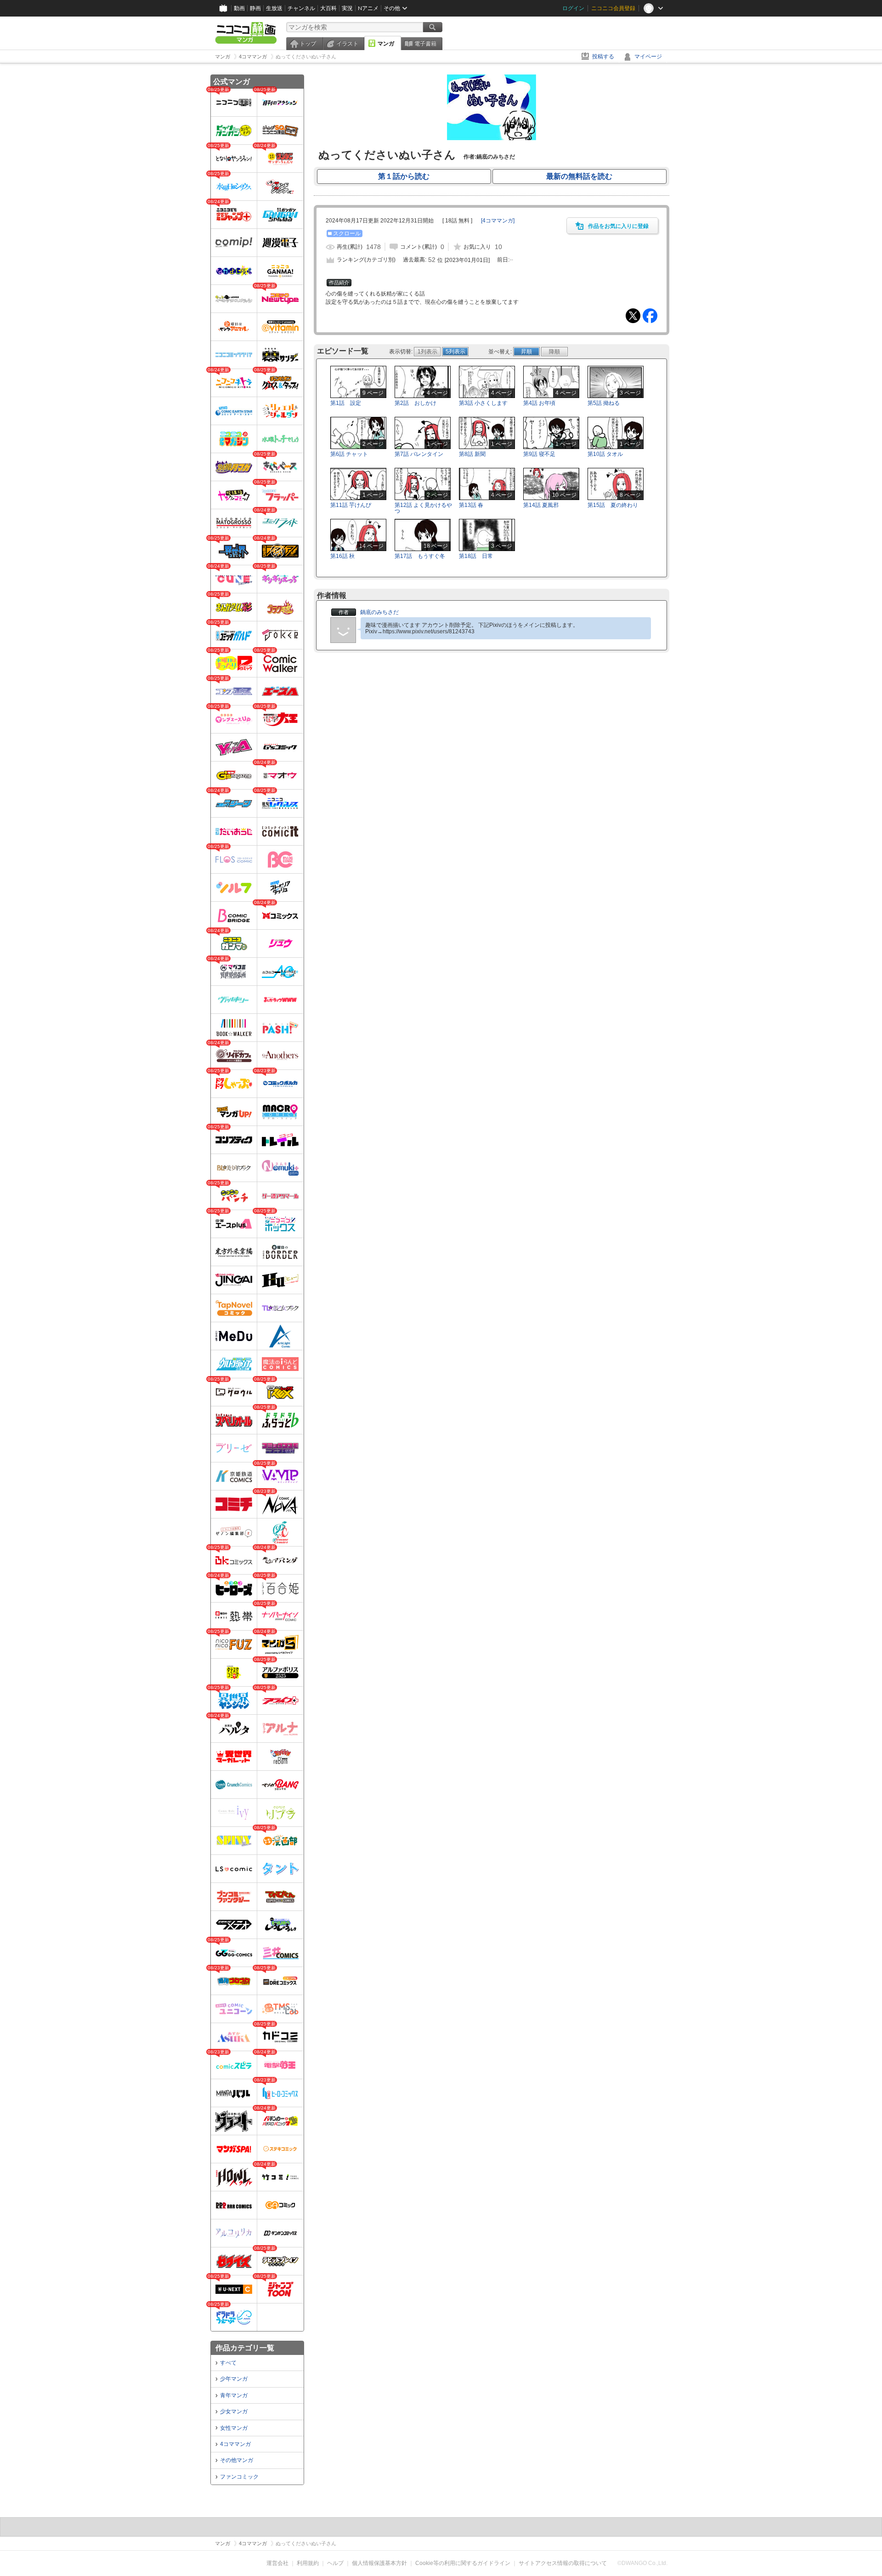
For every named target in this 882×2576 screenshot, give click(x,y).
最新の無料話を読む (579, 176)
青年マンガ (234, 2395)
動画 (239, 8)
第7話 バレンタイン (419, 454)
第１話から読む (404, 176)
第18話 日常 (476, 556)
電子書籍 (425, 44)
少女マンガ (234, 2411)
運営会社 (277, 2563)
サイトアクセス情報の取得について (563, 2563)
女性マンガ (234, 2428)
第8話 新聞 (472, 454)
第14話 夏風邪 (541, 505)
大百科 (328, 8)
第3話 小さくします (483, 403)
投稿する (603, 57)
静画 (255, 8)
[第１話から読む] (492, 138)
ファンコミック (239, 2477)
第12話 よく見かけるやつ (423, 508)
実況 (347, 8)
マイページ (648, 57)
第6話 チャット (349, 454)
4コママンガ (235, 2444)
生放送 (274, 8)
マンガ (386, 44)
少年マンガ (234, 2379)
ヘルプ (335, 2563)
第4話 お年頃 (539, 403)
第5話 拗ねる (604, 403)
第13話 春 (471, 505)
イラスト (347, 44)
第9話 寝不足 (539, 454)
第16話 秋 (342, 556)
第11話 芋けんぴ (351, 505)
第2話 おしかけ (416, 403)
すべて (228, 2363)
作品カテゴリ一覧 (245, 2348)
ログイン (573, 8)
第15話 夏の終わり (613, 505)
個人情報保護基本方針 (379, 2563)
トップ (308, 44)
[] (498, 221)
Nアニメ (368, 8)
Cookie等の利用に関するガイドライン (463, 2563)
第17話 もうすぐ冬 (420, 556)
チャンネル (301, 8)
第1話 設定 (346, 403)
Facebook (650, 316)
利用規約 (308, 2563)
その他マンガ (237, 2460)
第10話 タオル (605, 454)
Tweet (633, 316)
